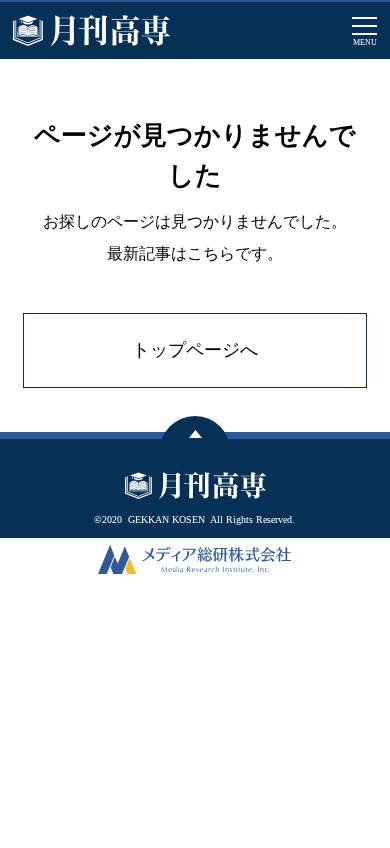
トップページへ (195, 350)
